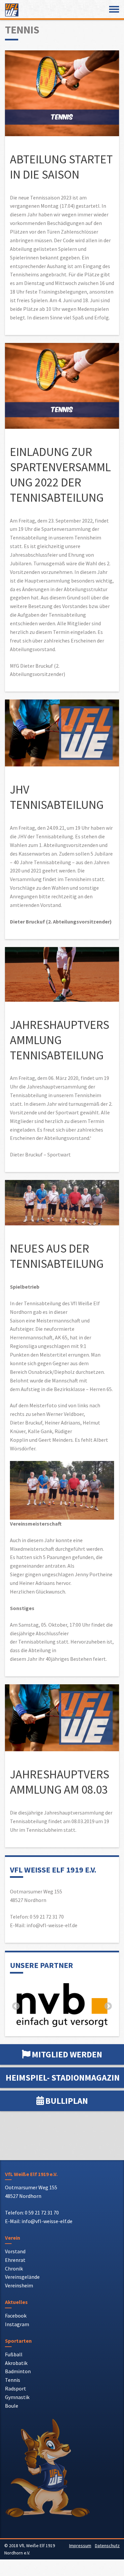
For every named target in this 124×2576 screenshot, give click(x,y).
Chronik (14, 2268)
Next (108, 2006)
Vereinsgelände (22, 2277)
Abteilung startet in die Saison (61, 167)
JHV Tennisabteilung (57, 797)
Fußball (14, 2354)
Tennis (13, 2380)
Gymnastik (17, 2397)
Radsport (16, 2388)
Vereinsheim (19, 2285)
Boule (12, 2406)
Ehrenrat (15, 2260)
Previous (16, 2006)
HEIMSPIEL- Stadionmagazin (63, 2077)
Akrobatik (16, 2363)
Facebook (16, 2316)
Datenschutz (107, 2546)
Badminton (18, 2371)
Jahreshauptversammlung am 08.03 (60, 1782)
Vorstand (15, 2251)
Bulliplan (67, 2101)
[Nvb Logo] (62, 2005)
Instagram (17, 2324)
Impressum (80, 2546)
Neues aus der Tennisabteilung (57, 1256)
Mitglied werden (67, 2054)
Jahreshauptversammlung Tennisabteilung (60, 1040)
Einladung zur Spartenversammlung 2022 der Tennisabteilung (60, 475)
